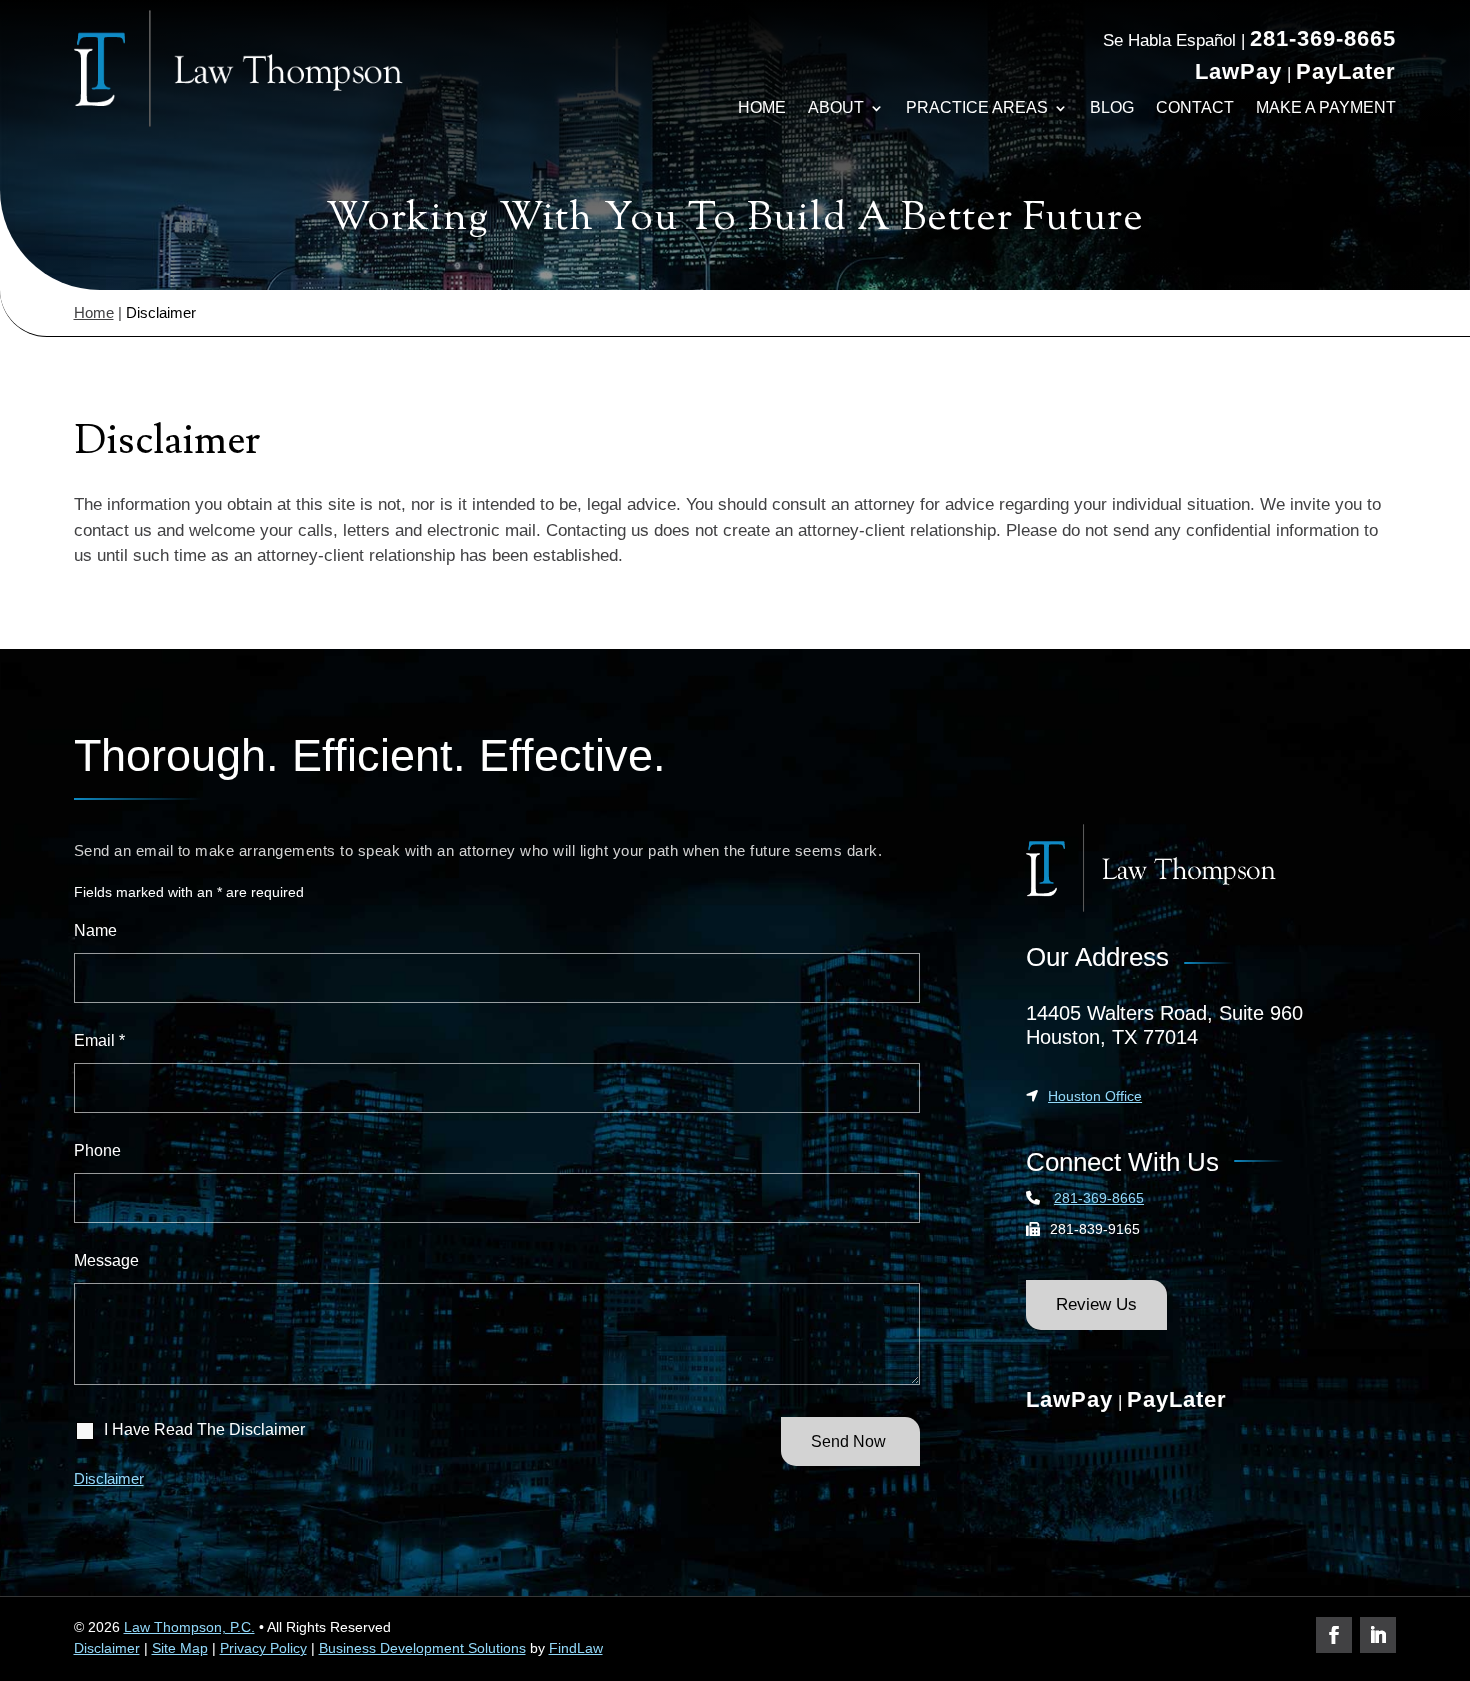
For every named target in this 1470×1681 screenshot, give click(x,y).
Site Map (180, 1648)
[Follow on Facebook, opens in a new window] (1334, 1635)
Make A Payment (1326, 108)
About (836, 108)
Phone (97, 1150)
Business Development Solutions (422, 1648)
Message (106, 1260)
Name (95, 930)
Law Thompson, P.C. (189, 1627)
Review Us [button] (1096, 1304)
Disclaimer (109, 1478)
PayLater (1346, 71)
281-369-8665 (1323, 38)
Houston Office (1095, 1096)
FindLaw (576, 1648)
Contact (1195, 108)
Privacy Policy (263, 1648)
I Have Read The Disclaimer (204, 1429)
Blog (1112, 108)
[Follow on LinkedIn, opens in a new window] (1378, 1635)
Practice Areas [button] (977, 108)
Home (762, 108)
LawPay (1238, 71)
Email (99, 1040)
